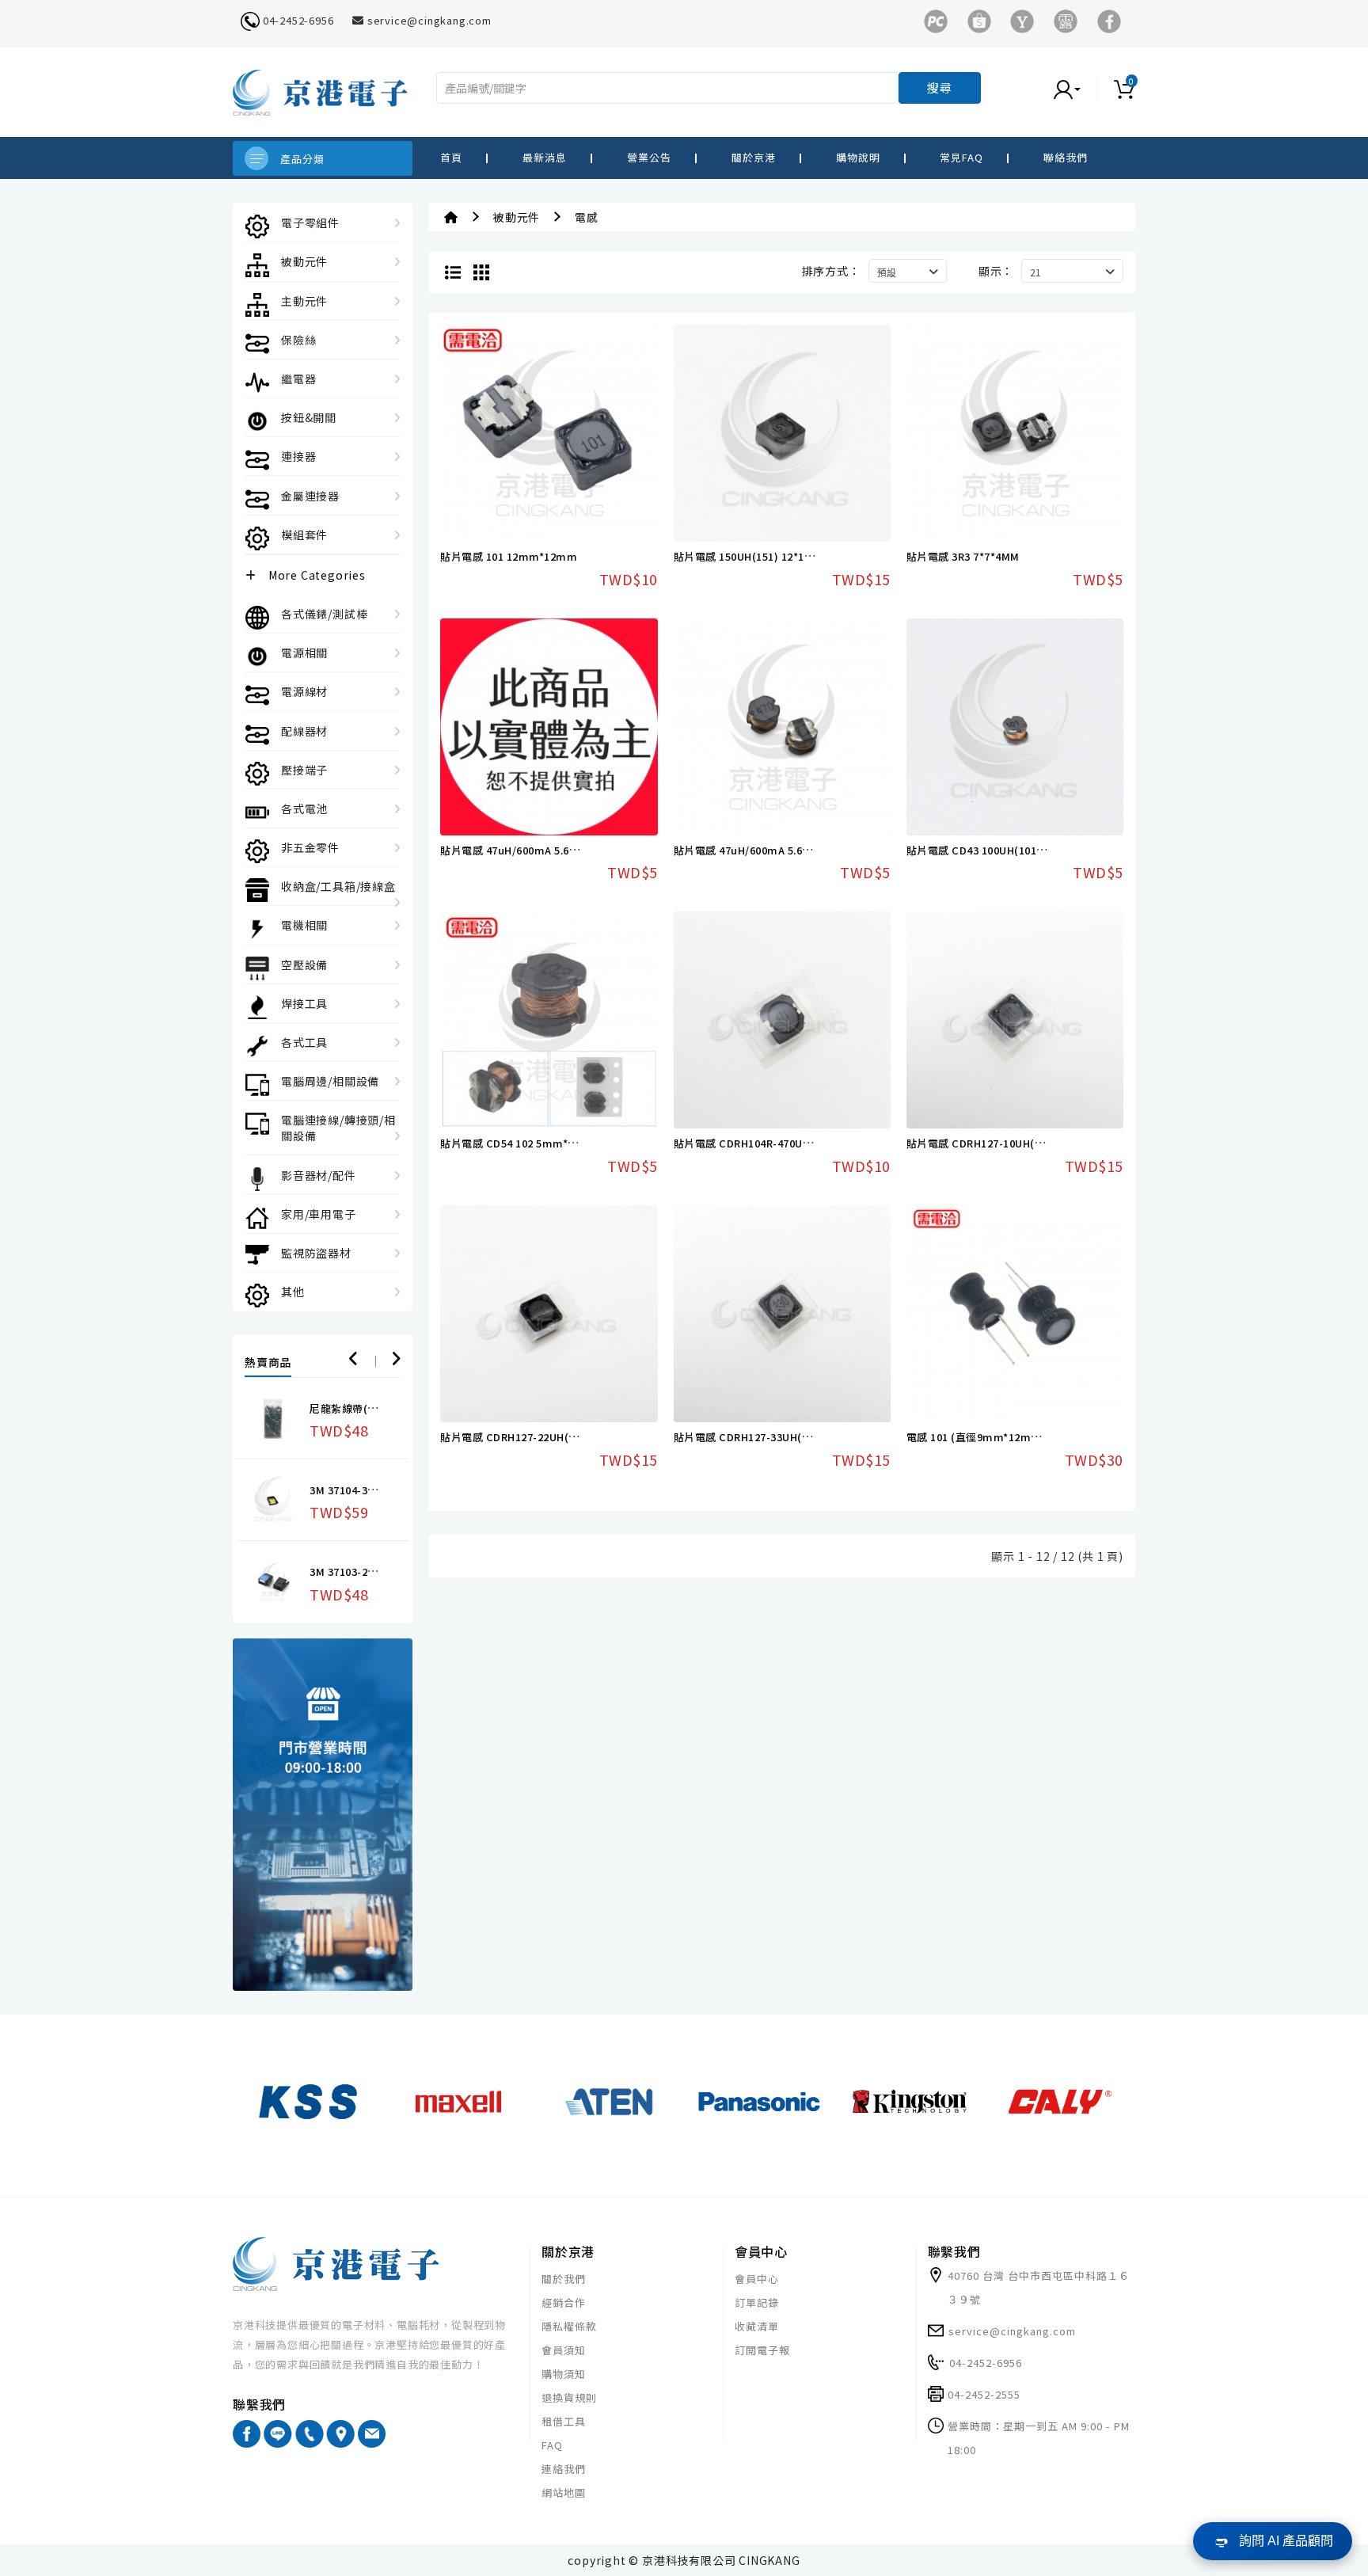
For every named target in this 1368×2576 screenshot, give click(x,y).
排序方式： (831, 271)
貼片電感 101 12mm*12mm (509, 556)
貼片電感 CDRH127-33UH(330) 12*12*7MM (779, 1437)
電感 (587, 217)
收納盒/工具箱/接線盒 (338, 886)
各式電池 (304, 809)
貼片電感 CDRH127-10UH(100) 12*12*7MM (1012, 1143)
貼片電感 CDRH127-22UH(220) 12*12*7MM (546, 1437)
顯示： (996, 271)
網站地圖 (564, 2492)
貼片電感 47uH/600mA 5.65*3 (513, 850)
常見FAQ (961, 157)
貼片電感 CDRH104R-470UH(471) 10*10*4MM (786, 1143)
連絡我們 (564, 2469)
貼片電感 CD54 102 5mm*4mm (518, 1143)
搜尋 (940, 88)
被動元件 (304, 261)
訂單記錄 (757, 2302)
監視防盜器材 (316, 1253)
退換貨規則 (569, 2397)
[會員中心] (1083, 88)
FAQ (552, 2445)
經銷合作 (564, 2302)
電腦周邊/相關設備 (330, 1081)
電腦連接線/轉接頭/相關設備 (338, 1128)
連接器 (298, 456)
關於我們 (564, 2279)
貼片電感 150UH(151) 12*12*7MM (757, 556)
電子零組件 (310, 223)
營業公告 (649, 157)
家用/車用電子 (319, 1214)
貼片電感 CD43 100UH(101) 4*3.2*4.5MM (1007, 850)
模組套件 (304, 535)
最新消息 (545, 157)
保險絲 (298, 340)
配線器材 (304, 731)
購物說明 (858, 157)
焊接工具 (304, 1003)
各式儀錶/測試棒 (324, 614)
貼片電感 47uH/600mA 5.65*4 (747, 850)
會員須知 (564, 2350)
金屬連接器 (310, 496)
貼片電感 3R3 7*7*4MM (963, 556)
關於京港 (754, 157)
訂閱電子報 (762, 2350)
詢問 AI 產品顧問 (1286, 2541)
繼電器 (298, 379)
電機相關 (304, 925)
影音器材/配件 (319, 1175)
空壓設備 (304, 965)
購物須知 (564, 2374)
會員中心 (757, 2279)
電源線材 (304, 691)
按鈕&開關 (309, 417)
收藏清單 (757, 2326)
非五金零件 (310, 847)
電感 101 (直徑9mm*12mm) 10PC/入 (998, 1437)
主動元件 (304, 301)
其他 (293, 1292)
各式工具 (304, 1042)
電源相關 (304, 653)
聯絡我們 (1066, 157)
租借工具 (564, 2421)
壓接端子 (304, 770)
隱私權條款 (569, 2326)
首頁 (451, 157)
